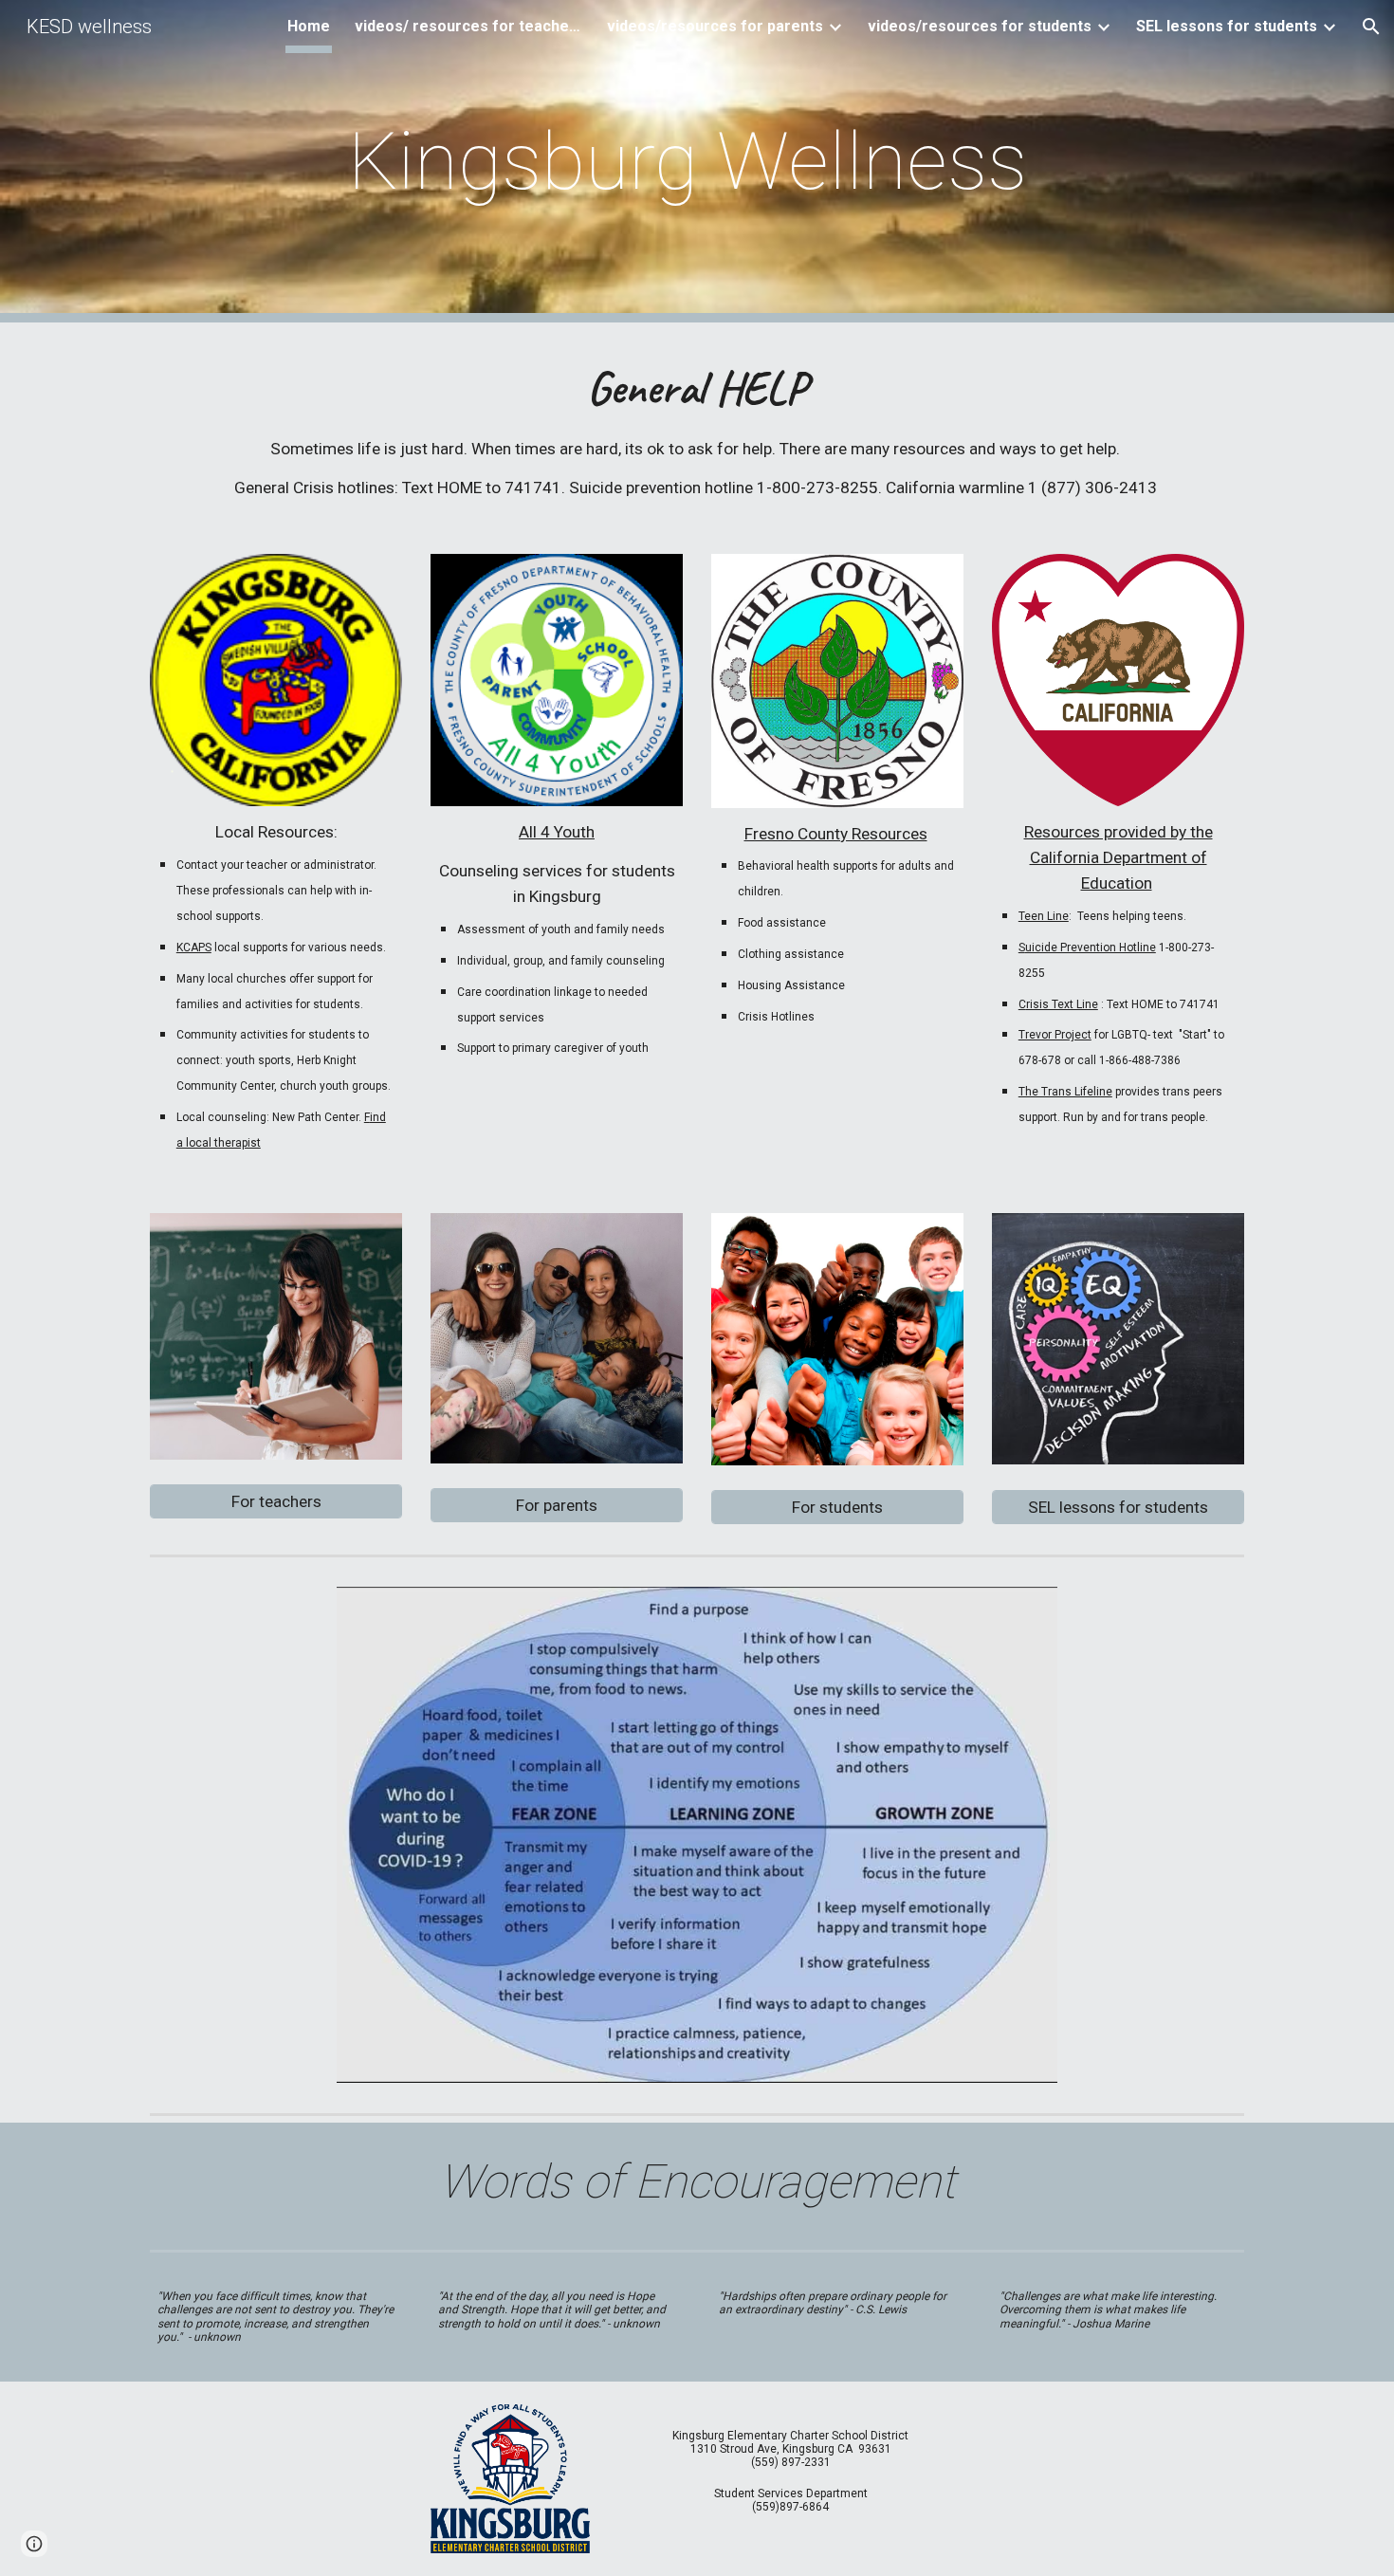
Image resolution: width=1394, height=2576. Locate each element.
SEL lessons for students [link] (1227, 26)
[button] (1371, 27)
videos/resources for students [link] (980, 26)
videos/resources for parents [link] (715, 26)
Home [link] (309, 26)
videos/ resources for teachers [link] (468, 26)
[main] (697, 162)
